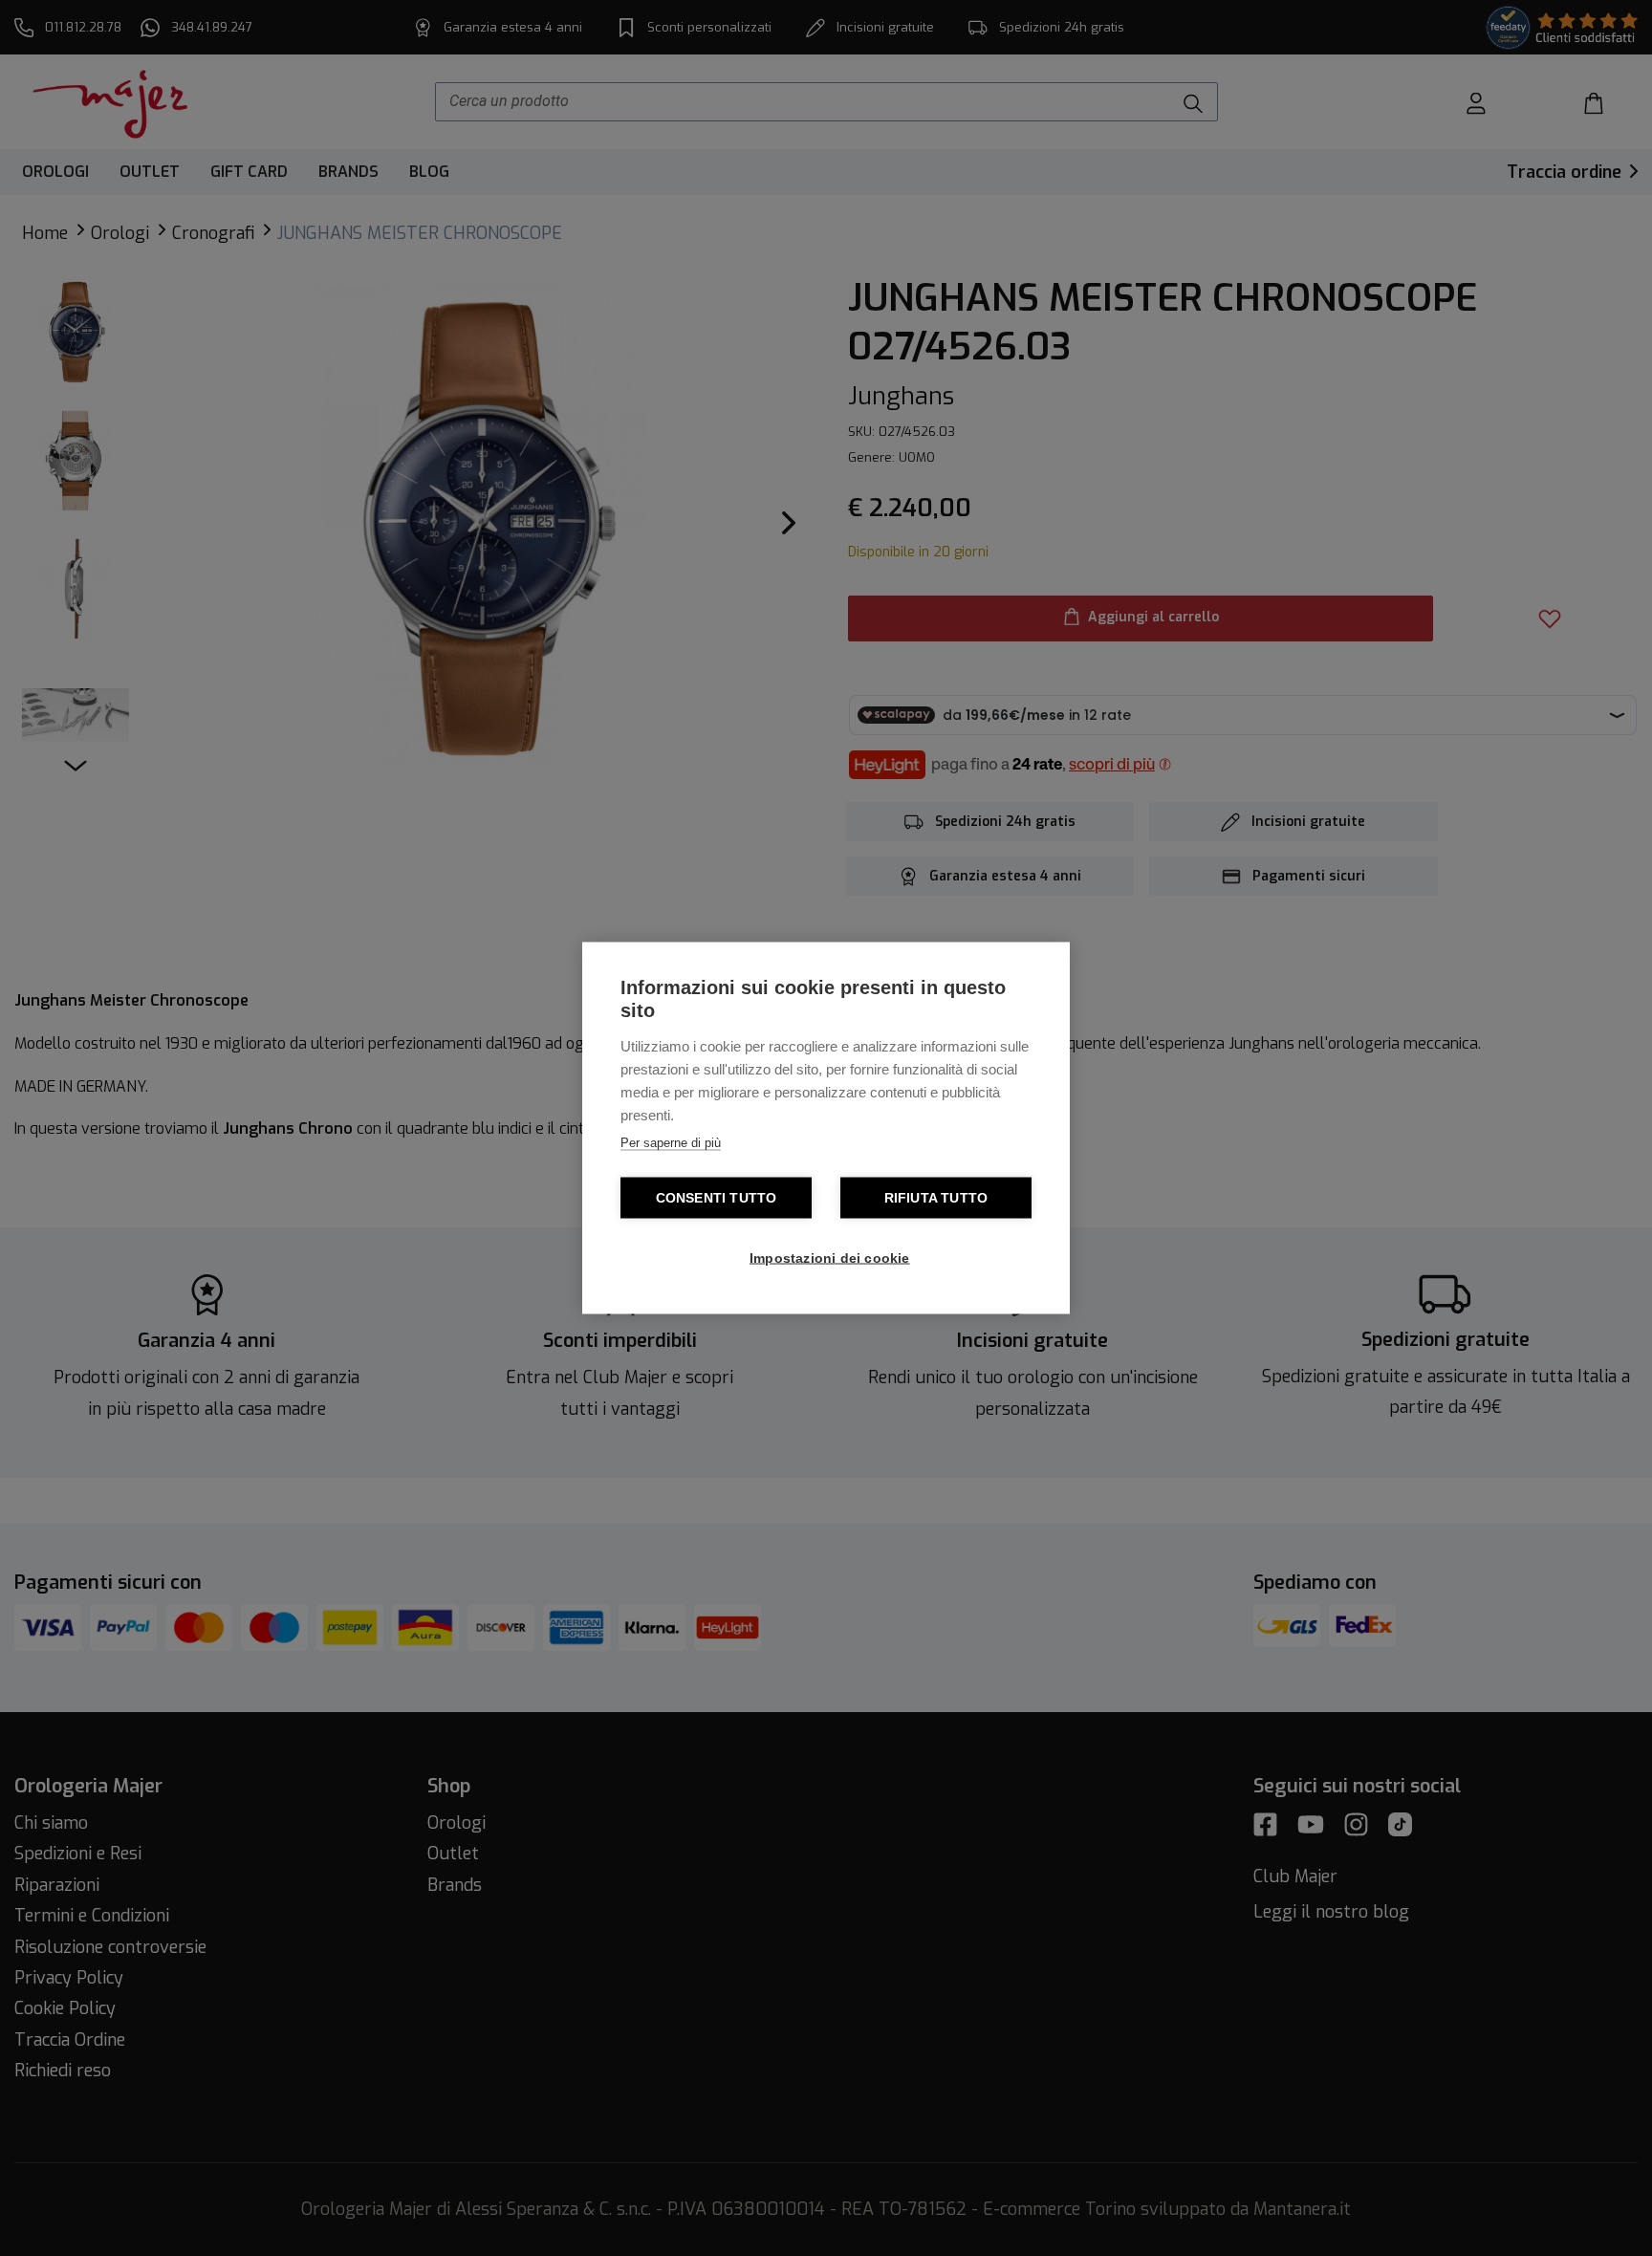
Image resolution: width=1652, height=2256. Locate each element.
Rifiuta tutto (936, 1198)
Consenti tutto (717, 1198)
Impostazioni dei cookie (830, 1258)
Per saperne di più (671, 1143)
